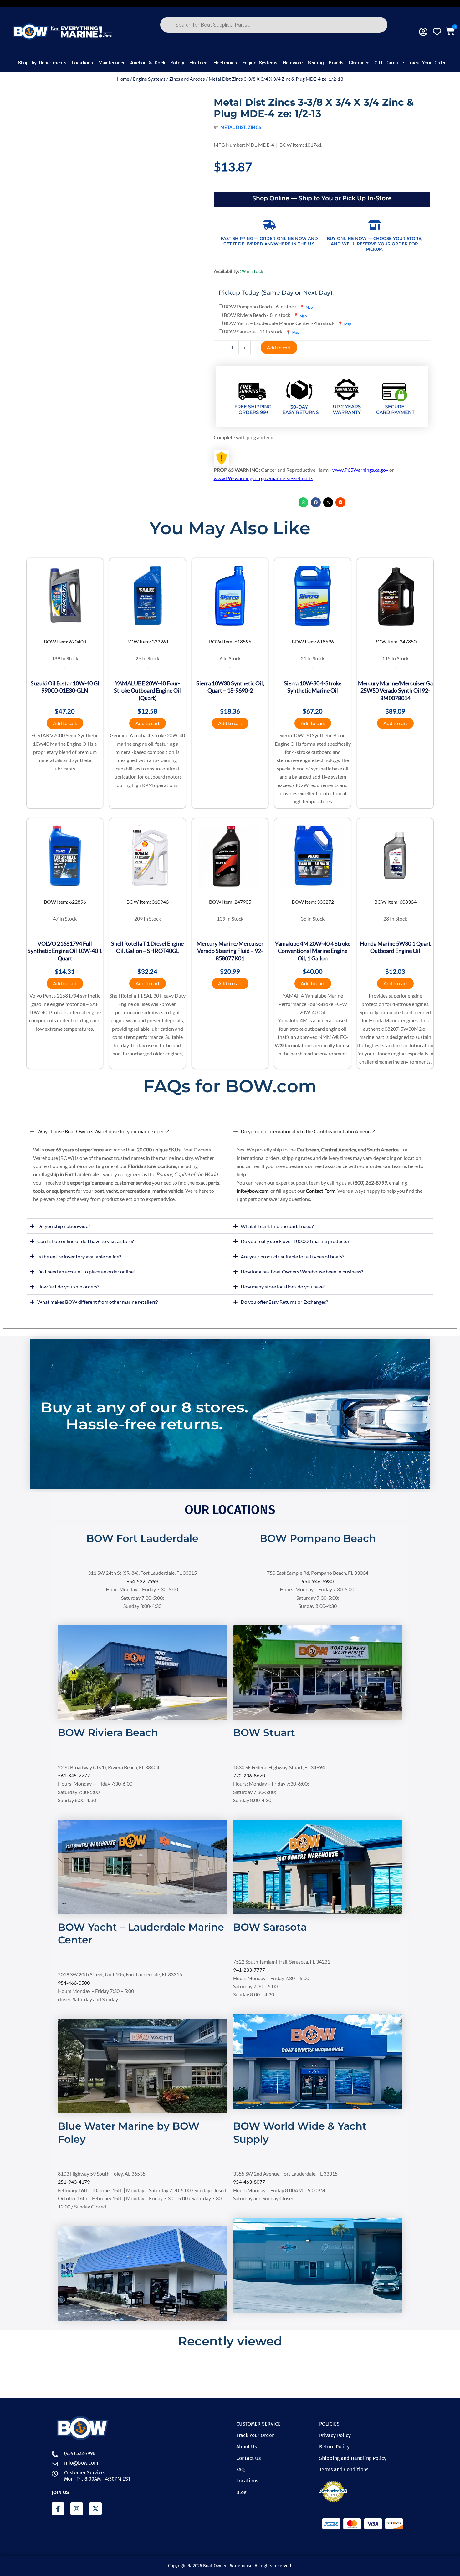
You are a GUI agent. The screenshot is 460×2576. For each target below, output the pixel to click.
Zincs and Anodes (187, 79)
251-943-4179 (74, 2182)
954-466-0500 (74, 1983)
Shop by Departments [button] (42, 63)
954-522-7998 (142, 1581)
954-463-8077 (249, 2182)
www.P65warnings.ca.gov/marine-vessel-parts (263, 478)
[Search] (174, 47)
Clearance (359, 63)
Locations (82, 63)
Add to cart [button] (65, 723)
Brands (336, 63)
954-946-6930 (318, 1581)
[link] (142, 1547)
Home (123, 79)
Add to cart (279, 347)
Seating (315, 63)
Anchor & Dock (148, 63)
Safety (177, 63)
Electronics (225, 63)
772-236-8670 (249, 1775)
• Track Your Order (424, 63)
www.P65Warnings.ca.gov (360, 470)
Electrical (199, 63)
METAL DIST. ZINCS (241, 127)
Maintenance (112, 63)
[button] (304, 502)
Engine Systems (260, 63)
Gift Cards (386, 63)
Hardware (292, 63)
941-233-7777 (249, 1970)
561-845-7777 (74, 1775)
